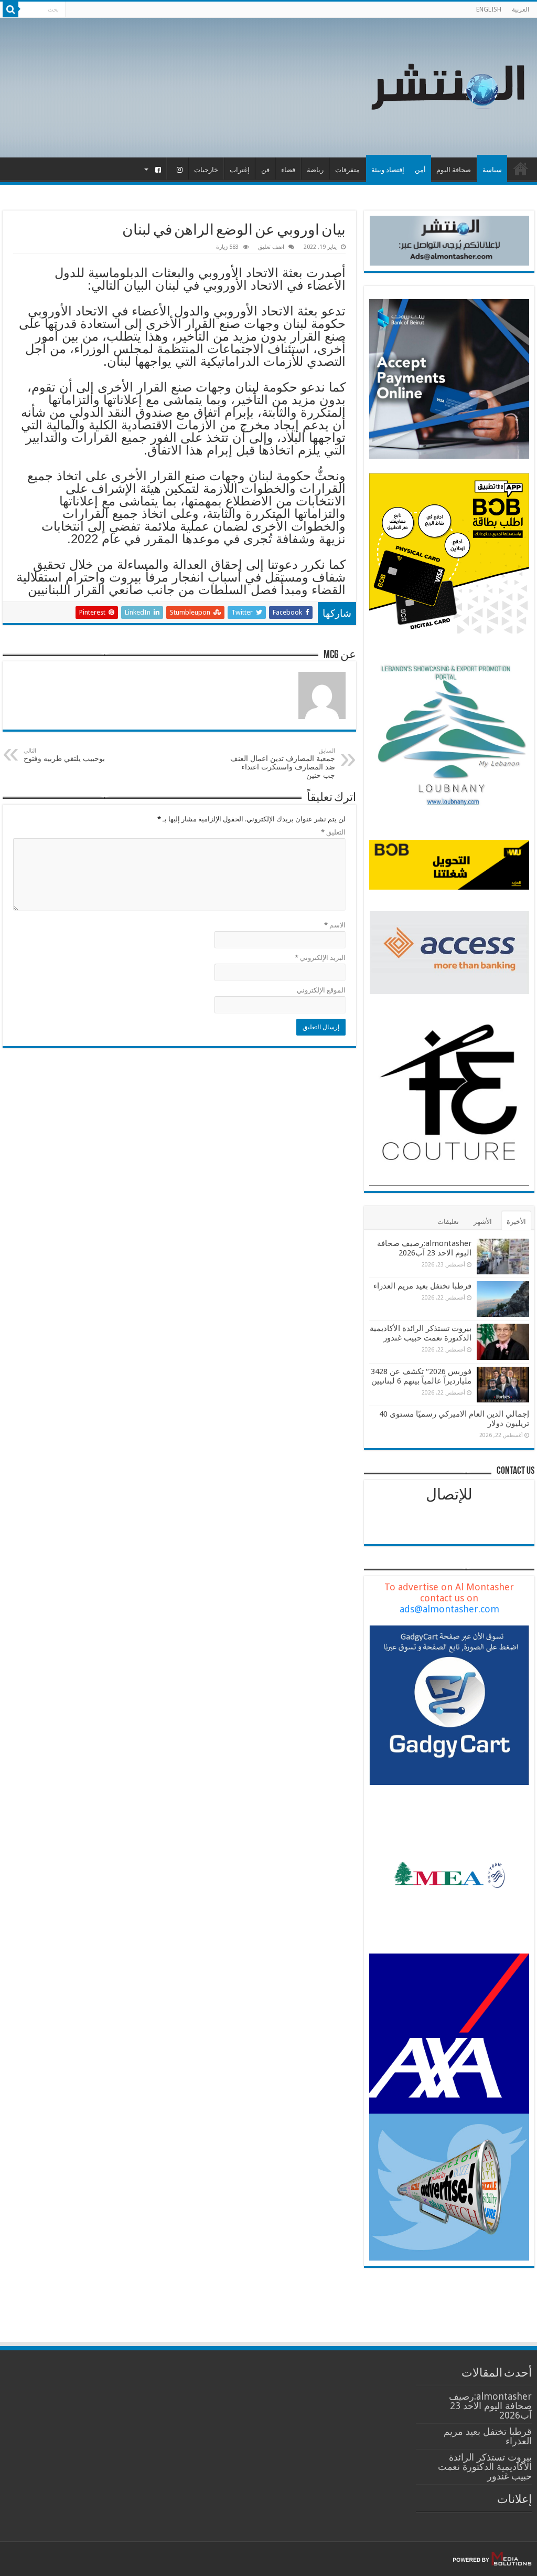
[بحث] (10, 9)
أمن (420, 170)
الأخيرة (516, 1222)
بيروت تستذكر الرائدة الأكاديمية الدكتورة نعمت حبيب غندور (421, 1333)
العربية (520, 9)
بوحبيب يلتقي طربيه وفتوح (64, 755)
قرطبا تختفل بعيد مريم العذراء (422, 1286)
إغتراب (240, 170)
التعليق (333, 832)
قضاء (288, 170)
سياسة (492, 170)
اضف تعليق (271, 247)
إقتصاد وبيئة (388, 170)
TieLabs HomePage (521, 168)
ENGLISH (489, 9)
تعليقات (448, 1222)
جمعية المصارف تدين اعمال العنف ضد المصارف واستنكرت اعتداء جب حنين (283, 763)
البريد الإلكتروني (320, 958)
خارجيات (206, 170)
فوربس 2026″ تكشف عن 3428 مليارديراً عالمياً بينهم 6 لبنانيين (421, 1376)
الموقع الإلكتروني (321, 990)
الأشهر (483, 1222)
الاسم (335, 925)
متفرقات (347, 170)
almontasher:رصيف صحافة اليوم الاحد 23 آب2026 (424, 1248)
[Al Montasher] (448, 86)
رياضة (315, 170)
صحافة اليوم (454, 170)
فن (265, 170)
